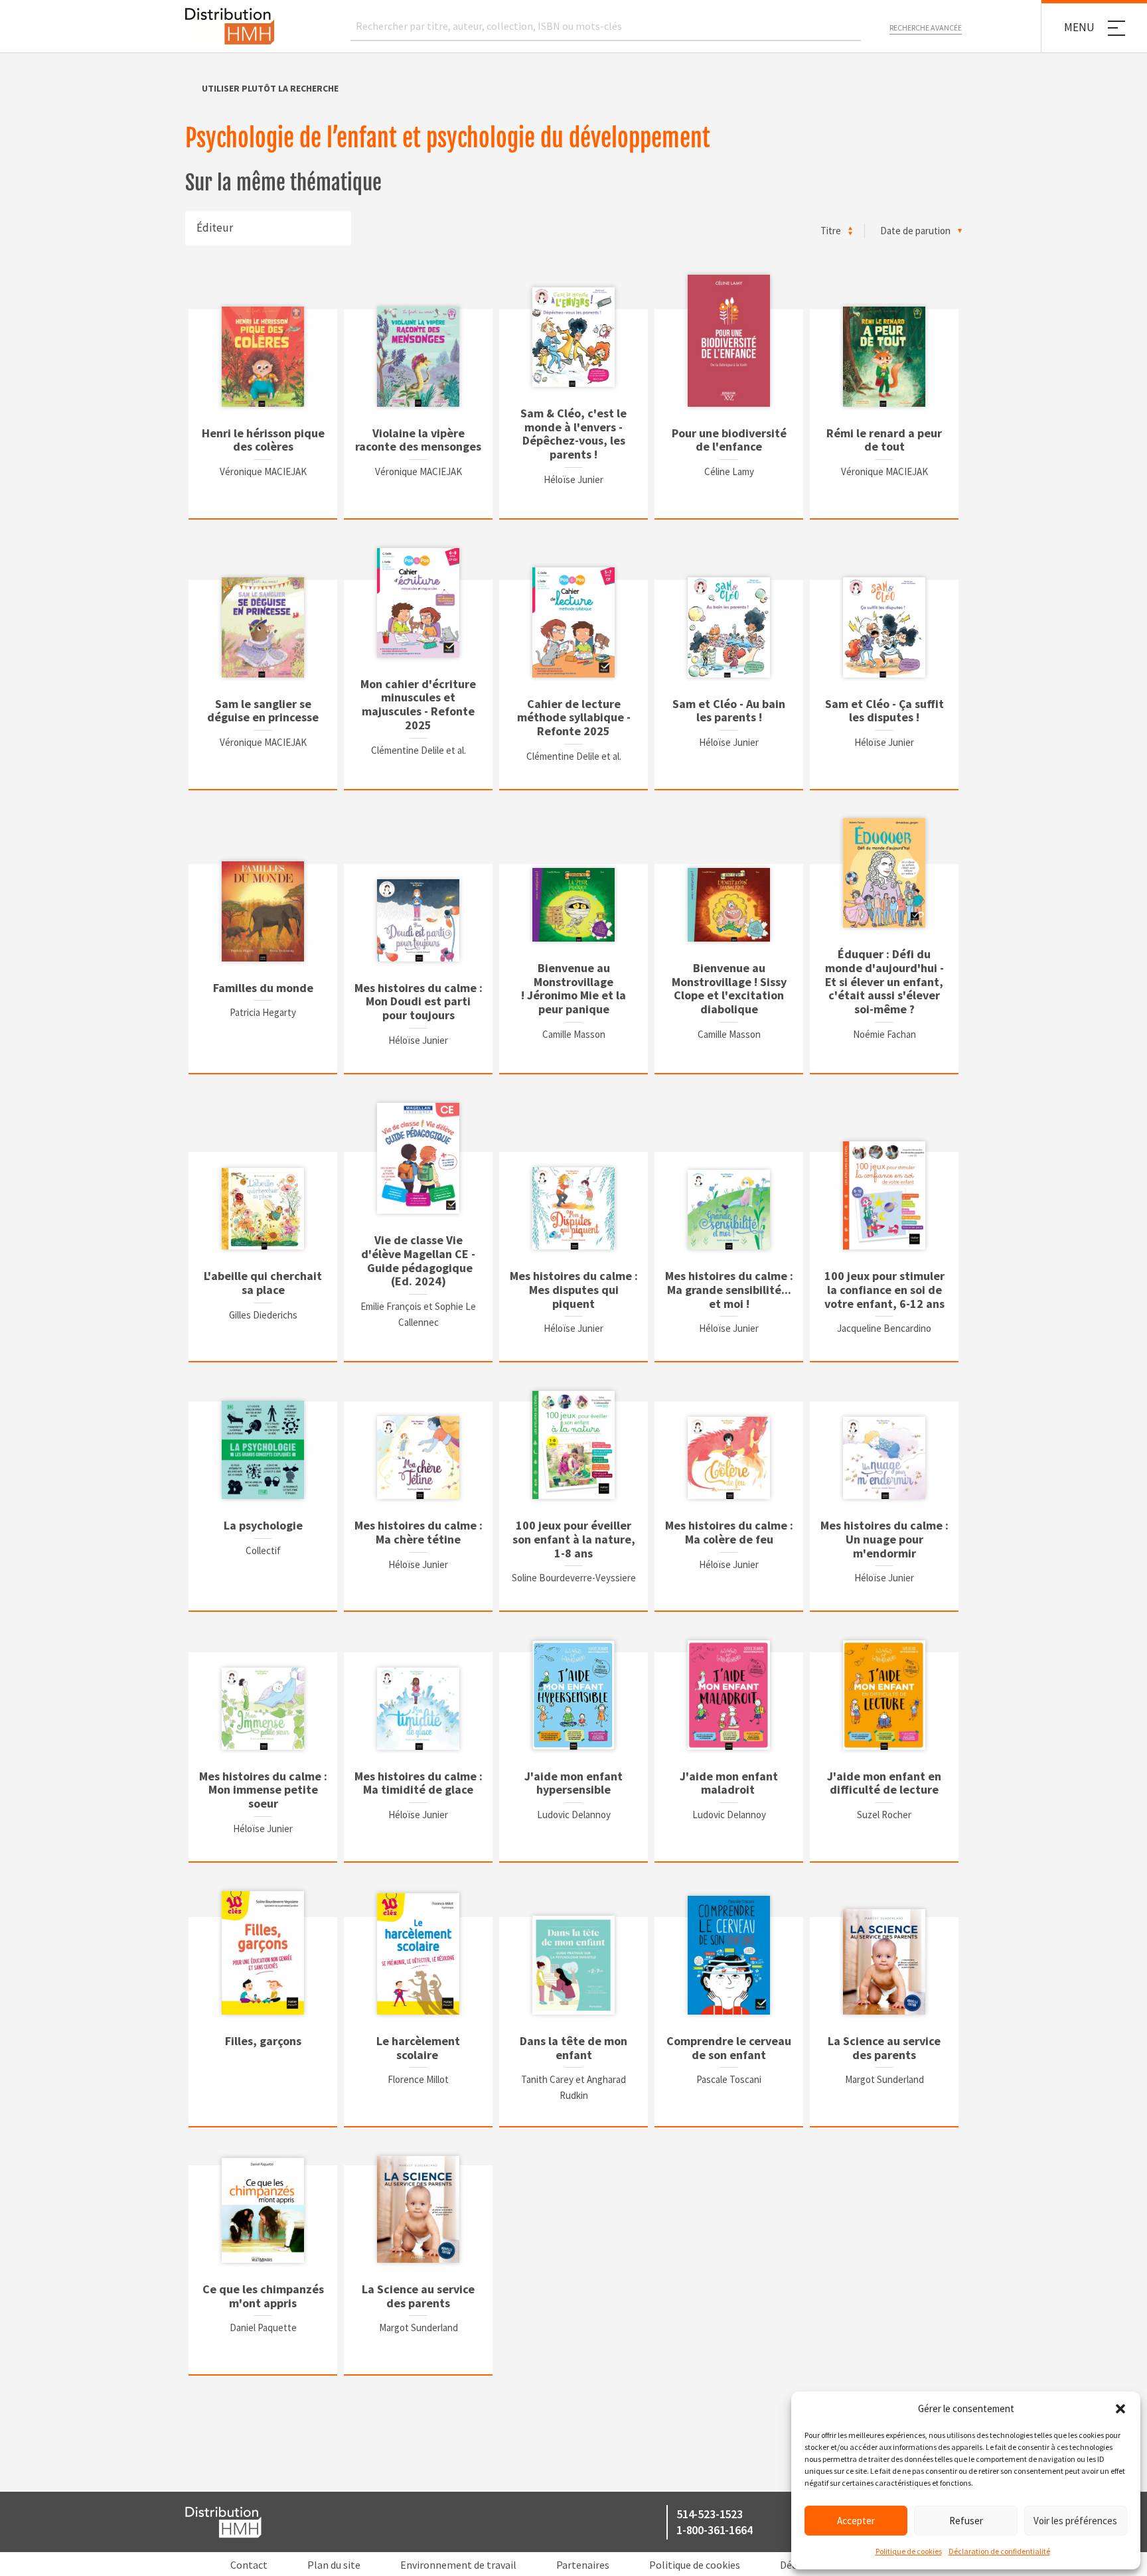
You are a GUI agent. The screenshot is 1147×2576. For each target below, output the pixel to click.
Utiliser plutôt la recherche (270, 88)
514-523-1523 (710, 2514)
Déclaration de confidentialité (999, 2551)
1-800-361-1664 (714, 2530)
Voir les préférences (1075, 2521)
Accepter (856, 2521)
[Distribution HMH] (230, 26)
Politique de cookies (909, 2551)
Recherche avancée (926, 28)
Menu (1079, 27)
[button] (1120, 2409)
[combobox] (268, 228)
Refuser (966, 2521)
